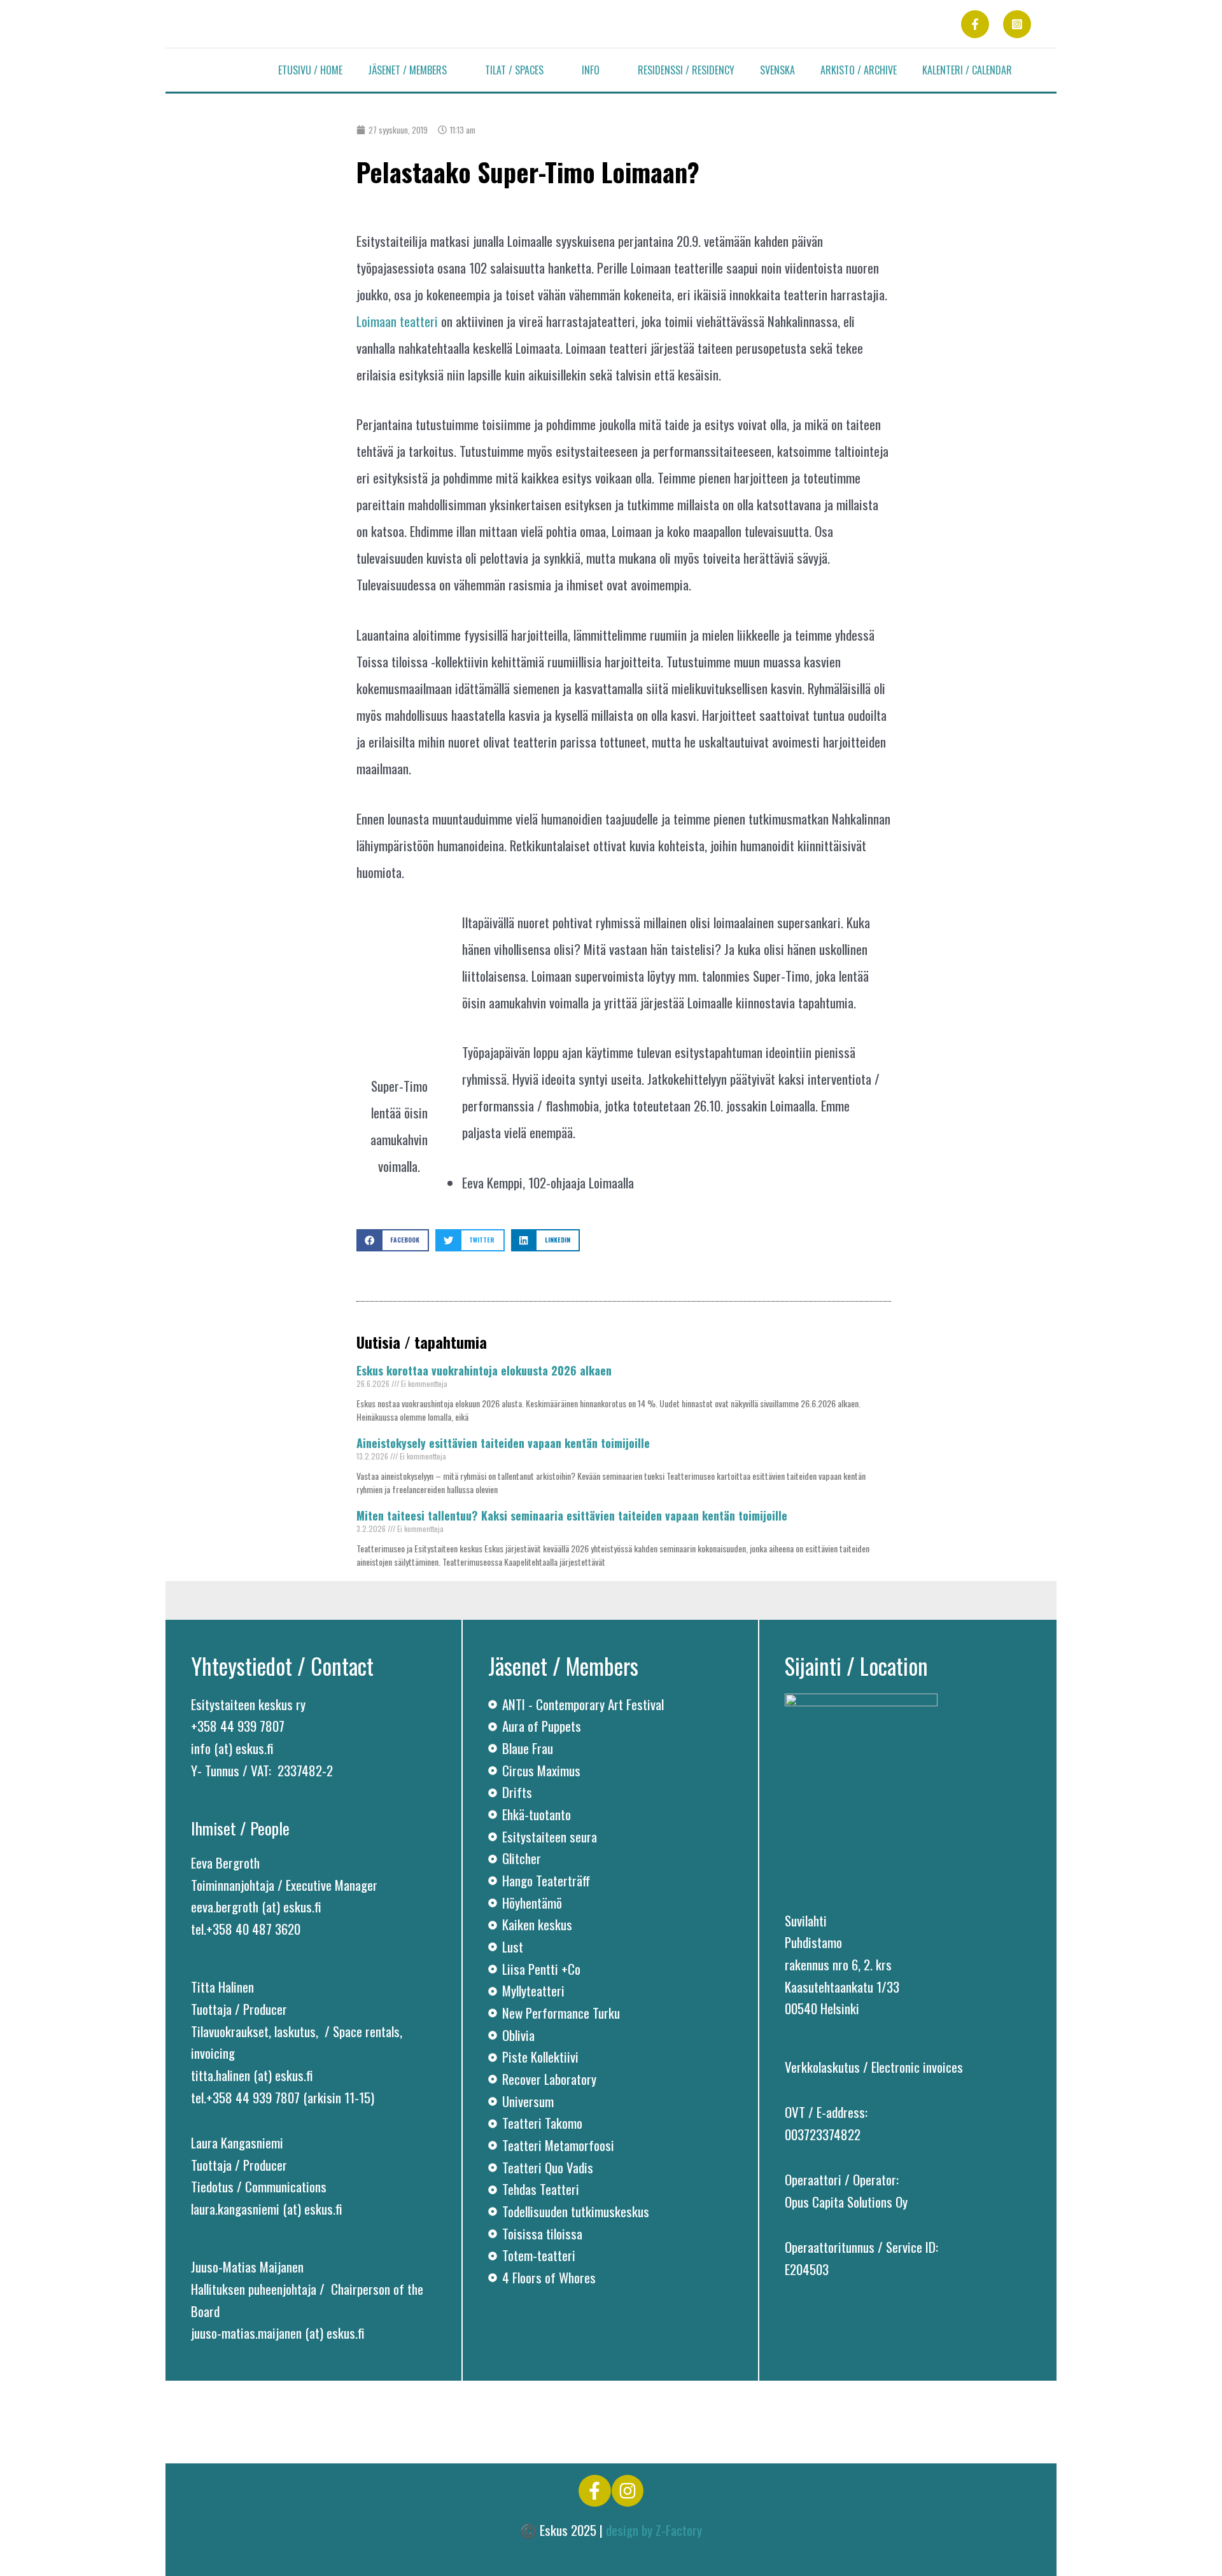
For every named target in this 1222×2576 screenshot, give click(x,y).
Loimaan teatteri (397, 321)
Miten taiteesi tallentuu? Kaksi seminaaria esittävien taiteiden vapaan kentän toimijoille (572, 1515)
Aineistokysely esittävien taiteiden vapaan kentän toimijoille (503, 1443)
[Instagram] (1017, 24)
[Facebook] (975, 24)
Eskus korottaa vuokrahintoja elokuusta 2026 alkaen (484, 1370)
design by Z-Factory (654, 2530)
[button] (453, 70)
